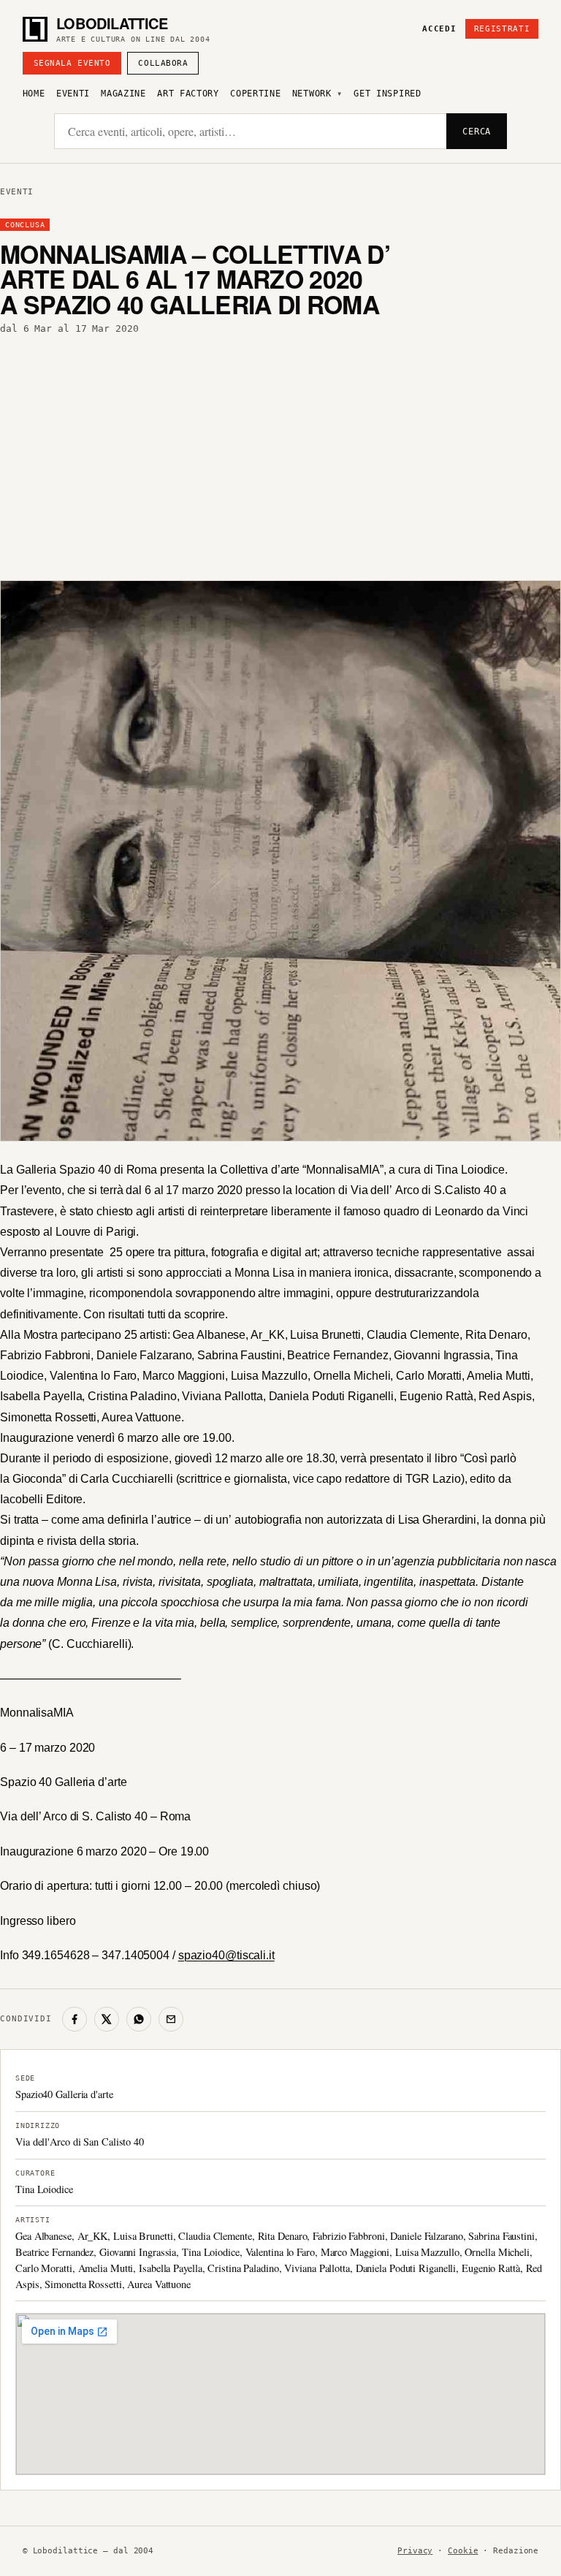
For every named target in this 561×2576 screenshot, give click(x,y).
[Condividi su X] (107, 2019)
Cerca (477, 132)
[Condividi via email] (171, 2019)
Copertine (255, 94)
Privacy (415, 2551)
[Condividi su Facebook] (75, 2019)
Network (312, 94)
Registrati (502, 29)
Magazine (123, 94)
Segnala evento (72, 63)
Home (34, 94)
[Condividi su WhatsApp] (139, 2019)
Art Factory (188, 94)
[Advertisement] (280, 455)
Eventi (73, 94)
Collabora (163, 63)
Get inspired (387, 94)
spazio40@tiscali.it (226, 1955)
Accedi (439, 29)
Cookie (463, 2551)
